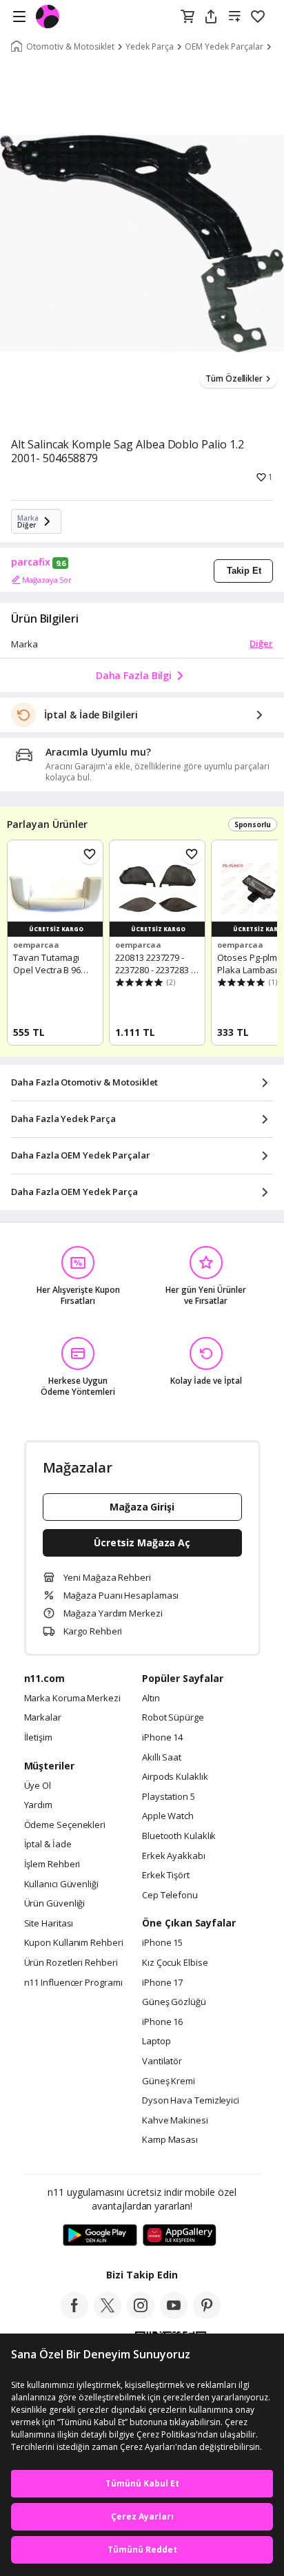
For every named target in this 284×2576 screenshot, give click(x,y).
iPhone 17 (162, 1983)
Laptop (156, 2042)
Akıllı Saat (162, 1758)
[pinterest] (207, 2315)
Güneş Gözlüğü (174, 2002)
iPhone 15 (162, 1943)
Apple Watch (168, 1816)
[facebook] (74, 2315)
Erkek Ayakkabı (174, 1856)
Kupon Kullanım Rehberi (74, 1943)
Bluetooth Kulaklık (179, 1836)
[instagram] (141, 2315)
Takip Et (244, 571)
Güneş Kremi (169, 2081)
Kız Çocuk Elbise (175, 1963)
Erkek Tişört (166, 1876)
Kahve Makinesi (175, 2121)
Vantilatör (162, 2061)
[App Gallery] (180, 2236)
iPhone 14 (162, 1738)
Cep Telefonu (170, 1895)
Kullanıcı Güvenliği (61, 1884)
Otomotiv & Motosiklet (70, 47)
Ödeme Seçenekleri (65, 1825)
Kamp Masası (170, 2140)
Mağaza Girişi (142, 1507)
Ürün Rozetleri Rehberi (71, 1963)
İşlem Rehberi (52, 1865)
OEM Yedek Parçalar (224, 47)
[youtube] (174, 2315)
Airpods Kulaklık (175, 1777)
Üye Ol (38, 1786)
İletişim (38, 1738)
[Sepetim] (187, 17)
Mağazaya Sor (47, 580)
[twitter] (108, 2315)
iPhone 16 (162, 2022)
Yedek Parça (150, 47)
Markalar (43, 1718)
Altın (151, 1699)
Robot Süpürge (173, 1718)
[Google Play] (100, 2236)
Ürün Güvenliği (55, 1904)
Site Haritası (49, 1924)
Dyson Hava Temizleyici (191, 2101)
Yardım (38, 1805)
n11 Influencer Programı (73, 1983)
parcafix (31, 562)
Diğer (261, 643)
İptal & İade (48, 1845)
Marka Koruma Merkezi (72, 1699)
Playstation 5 (169, 1797)
